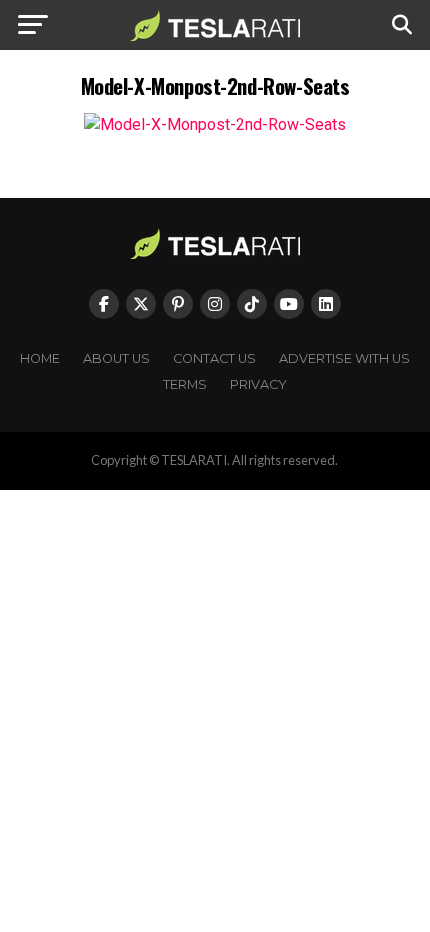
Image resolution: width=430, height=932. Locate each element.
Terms (185, 384)
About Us (116, 358)
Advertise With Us (344, 358)
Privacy (258, 384)
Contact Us (214, 358)
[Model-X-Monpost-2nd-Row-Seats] (215, 124)
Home (40, 358)
